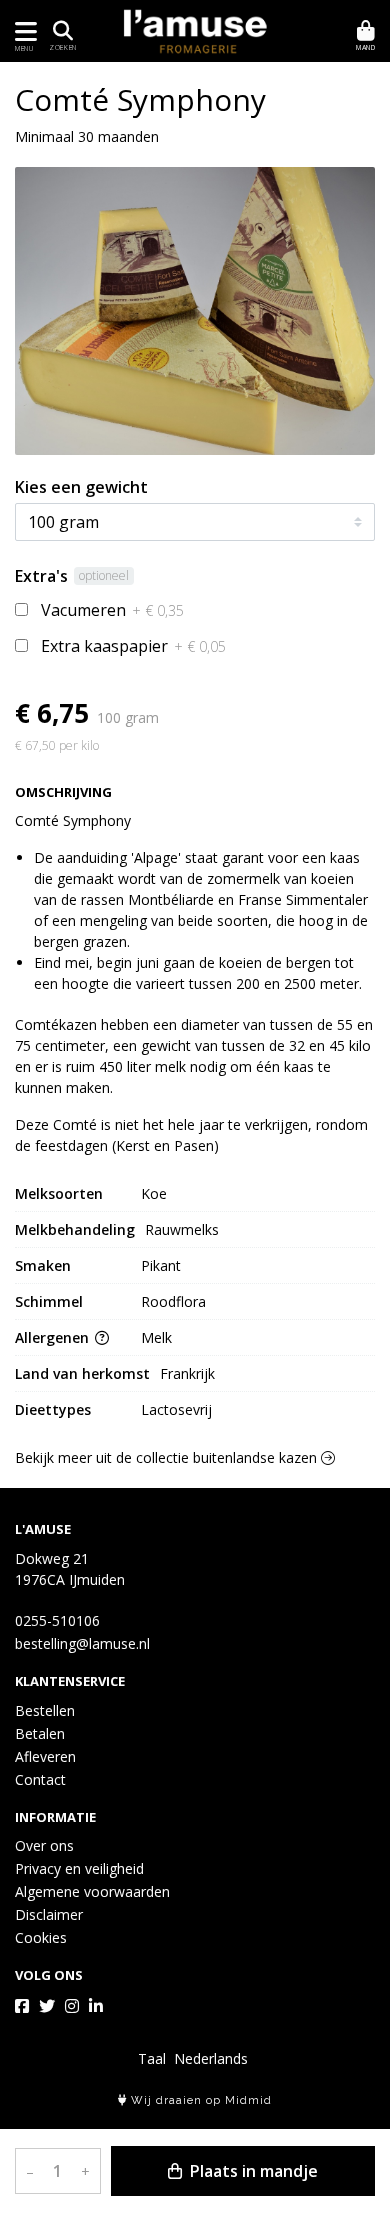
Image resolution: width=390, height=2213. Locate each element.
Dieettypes (53, 1409)
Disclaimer (49, 1914)
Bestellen (45, 1710)
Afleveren (45, 1756)
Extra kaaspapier (133, 646)
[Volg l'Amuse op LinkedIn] (96, 2006)
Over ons (44, 1845)
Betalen (40, 1733)
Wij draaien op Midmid (199, 2100)
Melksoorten (59, 1193)
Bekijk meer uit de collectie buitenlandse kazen (168, 1457)
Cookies (41, 1937)
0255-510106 (57, 1620)
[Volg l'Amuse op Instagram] (72, 2006)
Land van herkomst (82, 1373)
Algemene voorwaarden (92, 1891)
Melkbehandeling (75, 1229)
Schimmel (49, 1301)
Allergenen (54, 1337)
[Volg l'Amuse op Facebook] (22, 2006)
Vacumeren (112, 610)
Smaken (43, 1265)
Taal (152, 2058)
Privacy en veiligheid (79, 1868)
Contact (40, 1779)
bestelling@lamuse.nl (82, 1643)
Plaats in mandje (252, 2171)
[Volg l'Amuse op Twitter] (47, 2006)
